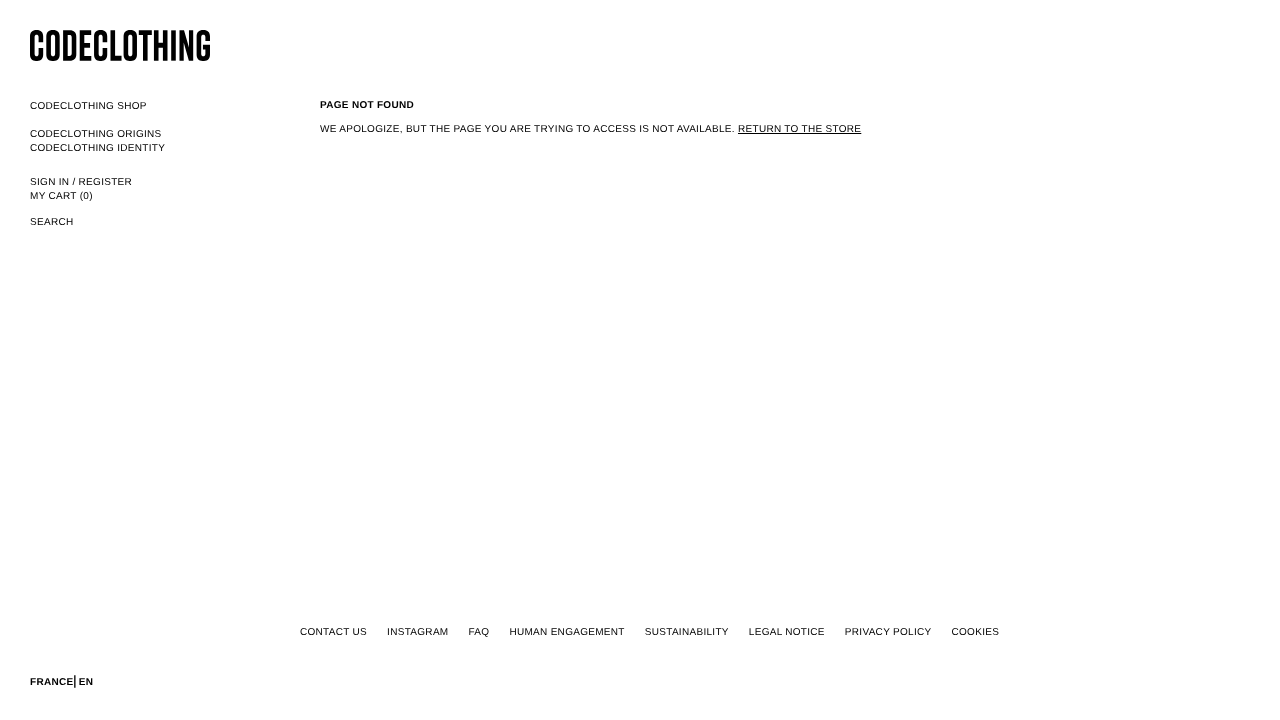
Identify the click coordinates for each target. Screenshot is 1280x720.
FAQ (478, 632)
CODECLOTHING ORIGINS (96, 134)
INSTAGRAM (417, 632)
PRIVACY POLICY (888, 632)
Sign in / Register (81, 182)
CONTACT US (333, 632)
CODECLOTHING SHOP (88, 106)
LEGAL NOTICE (787, 632)
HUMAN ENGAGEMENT (566, 632)
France (51, 682)
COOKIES (975, 632)
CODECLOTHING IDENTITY (97, 148)
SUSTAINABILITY (687, 632)
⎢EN (83, 682)
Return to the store (799, 129)
